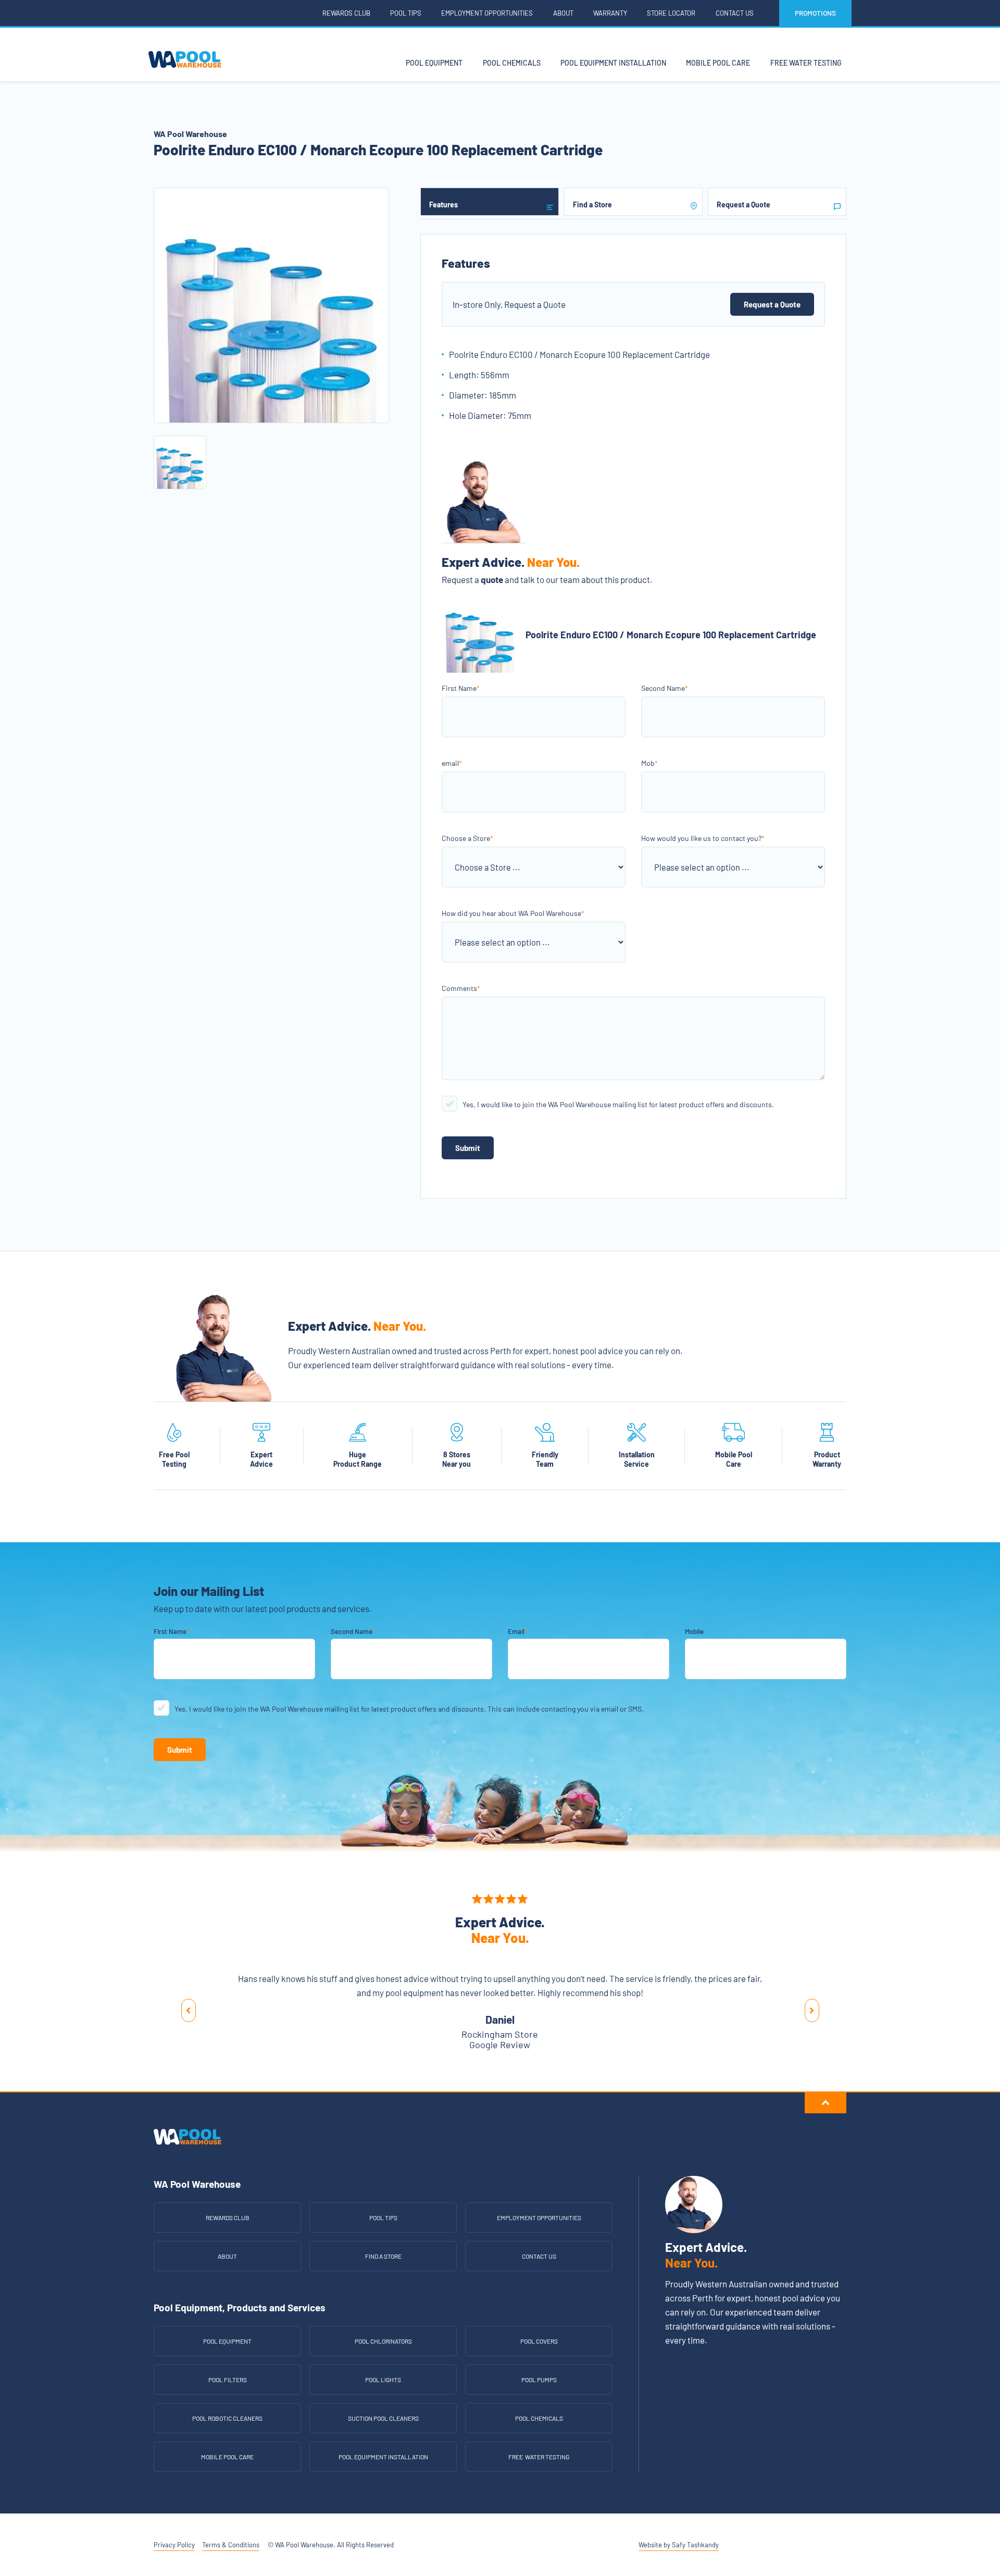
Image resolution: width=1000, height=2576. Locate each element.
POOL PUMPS (539, 2380)
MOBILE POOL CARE (227, 2457)
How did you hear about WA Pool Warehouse (513, 913)
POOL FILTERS (228, 2380)
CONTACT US (539, 2256)
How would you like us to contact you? (703, 838)
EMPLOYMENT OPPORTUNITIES (539, 2218)
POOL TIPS (383, 2218)
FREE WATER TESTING (539, 2457)
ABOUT (227, 2256)
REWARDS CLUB (228, 2218)
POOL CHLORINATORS (383, 2341)
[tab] (490, 202)
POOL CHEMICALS (539, 2418)
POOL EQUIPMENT (227, 2341)
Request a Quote (772, 304)
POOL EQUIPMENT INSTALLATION (383, 2457)
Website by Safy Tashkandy (679, 2545)
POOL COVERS (539, 2341)
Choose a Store (467, 838)
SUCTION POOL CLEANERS (383, 2418)
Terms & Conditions (231, 2545)
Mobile (694, 1631)
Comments (461, 988)
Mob (649, 763)
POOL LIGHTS (383, 2380)
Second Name (665, 688)
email (452, 763)
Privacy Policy (174, 2545)
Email (517, 1631)
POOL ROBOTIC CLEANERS (227, 2418)
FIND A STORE (383, 2256)
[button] (188, 2011)
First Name (461, 688)
